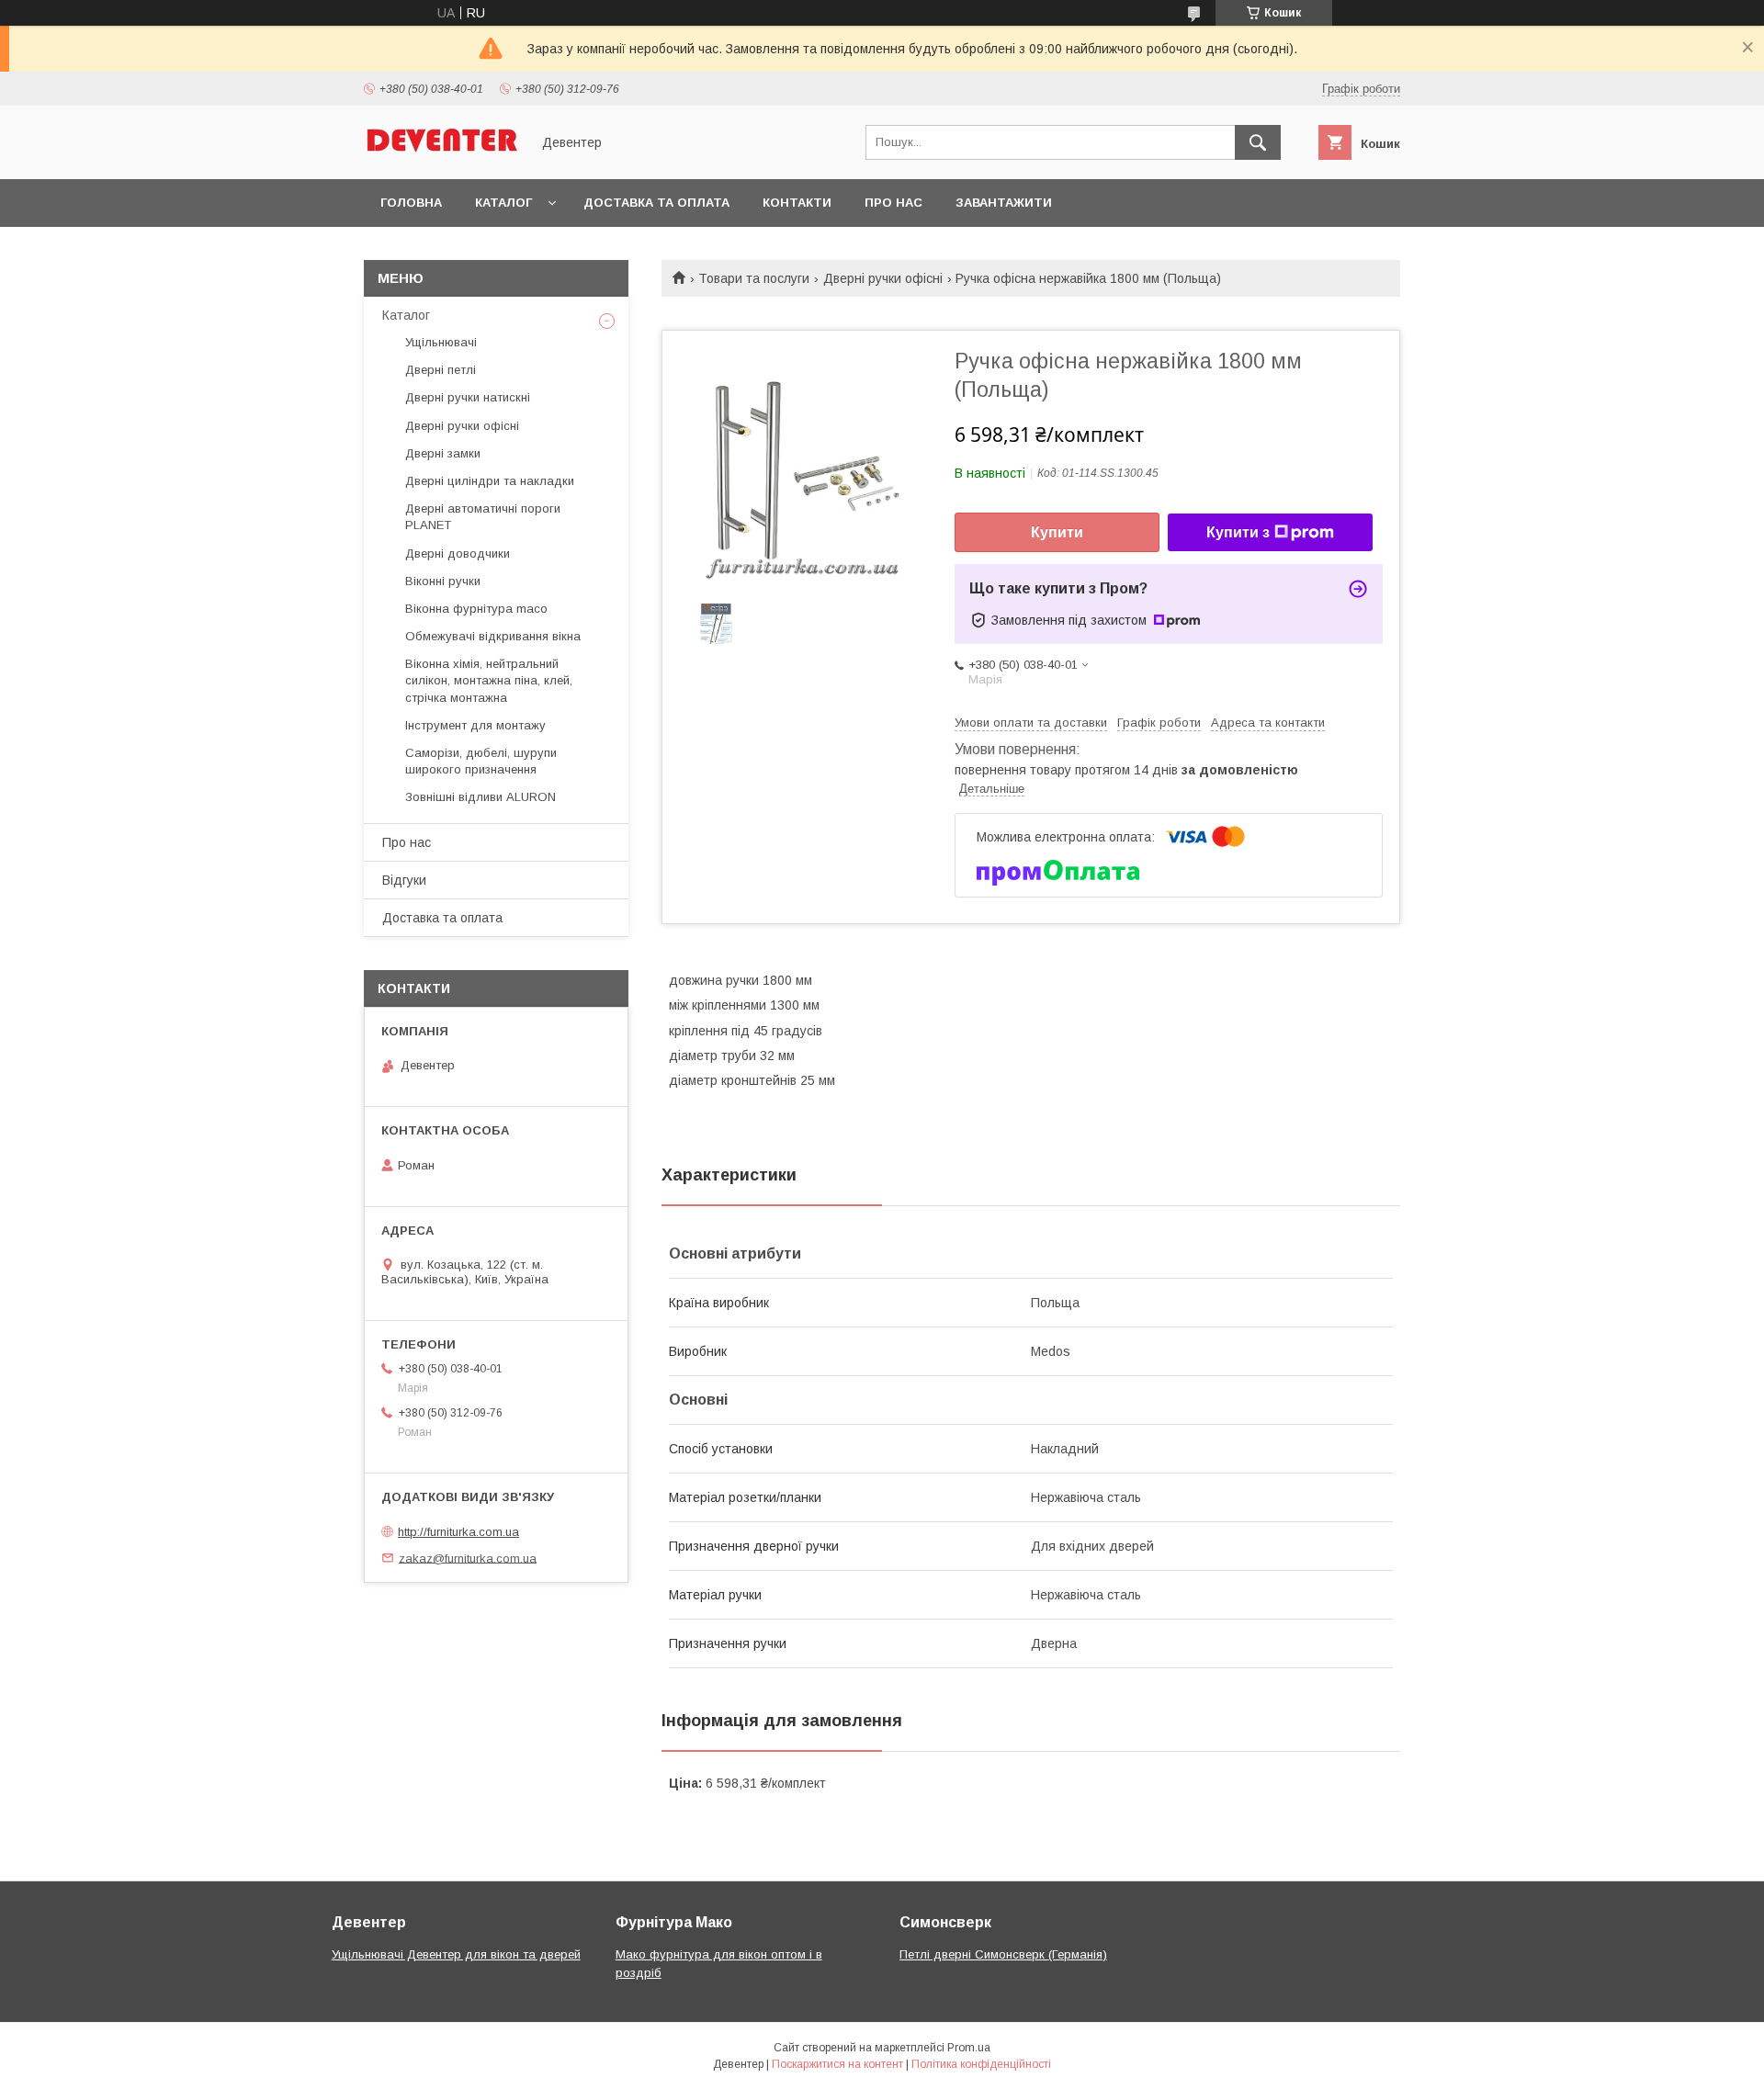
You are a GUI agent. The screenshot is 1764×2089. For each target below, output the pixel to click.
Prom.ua (969, 2048)
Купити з (1238, 532)
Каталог (503, 203)
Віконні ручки (443, 581)
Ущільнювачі (441, 342)
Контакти (797, 203)
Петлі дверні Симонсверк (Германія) (1003, 1954)
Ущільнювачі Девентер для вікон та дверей (456, 1954)
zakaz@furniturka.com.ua (468, 1558)
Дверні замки (443, 453)
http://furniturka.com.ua (458, 1532)
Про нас (893, 203)
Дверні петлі (441, 370)
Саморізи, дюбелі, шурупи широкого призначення (481, 761)
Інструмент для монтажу (475, 725)
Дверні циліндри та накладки (490, 481)
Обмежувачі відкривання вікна (493, 636)
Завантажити (1004, 203)
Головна (411, 203)
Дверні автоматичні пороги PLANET (483, 517)
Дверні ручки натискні (468, 397)
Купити (1057, 532)
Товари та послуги (754, 278)
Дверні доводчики (458, 553)
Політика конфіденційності (981, 2064)
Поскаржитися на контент (837, 2064)
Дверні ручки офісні (883, 278)
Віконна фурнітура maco (476, 609)
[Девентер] (442, 155)
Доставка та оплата (656, 203)
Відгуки (404, 880)
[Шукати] (1258, 142)
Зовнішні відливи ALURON (481, 797)
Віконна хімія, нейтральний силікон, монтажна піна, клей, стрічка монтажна (489, 680)
